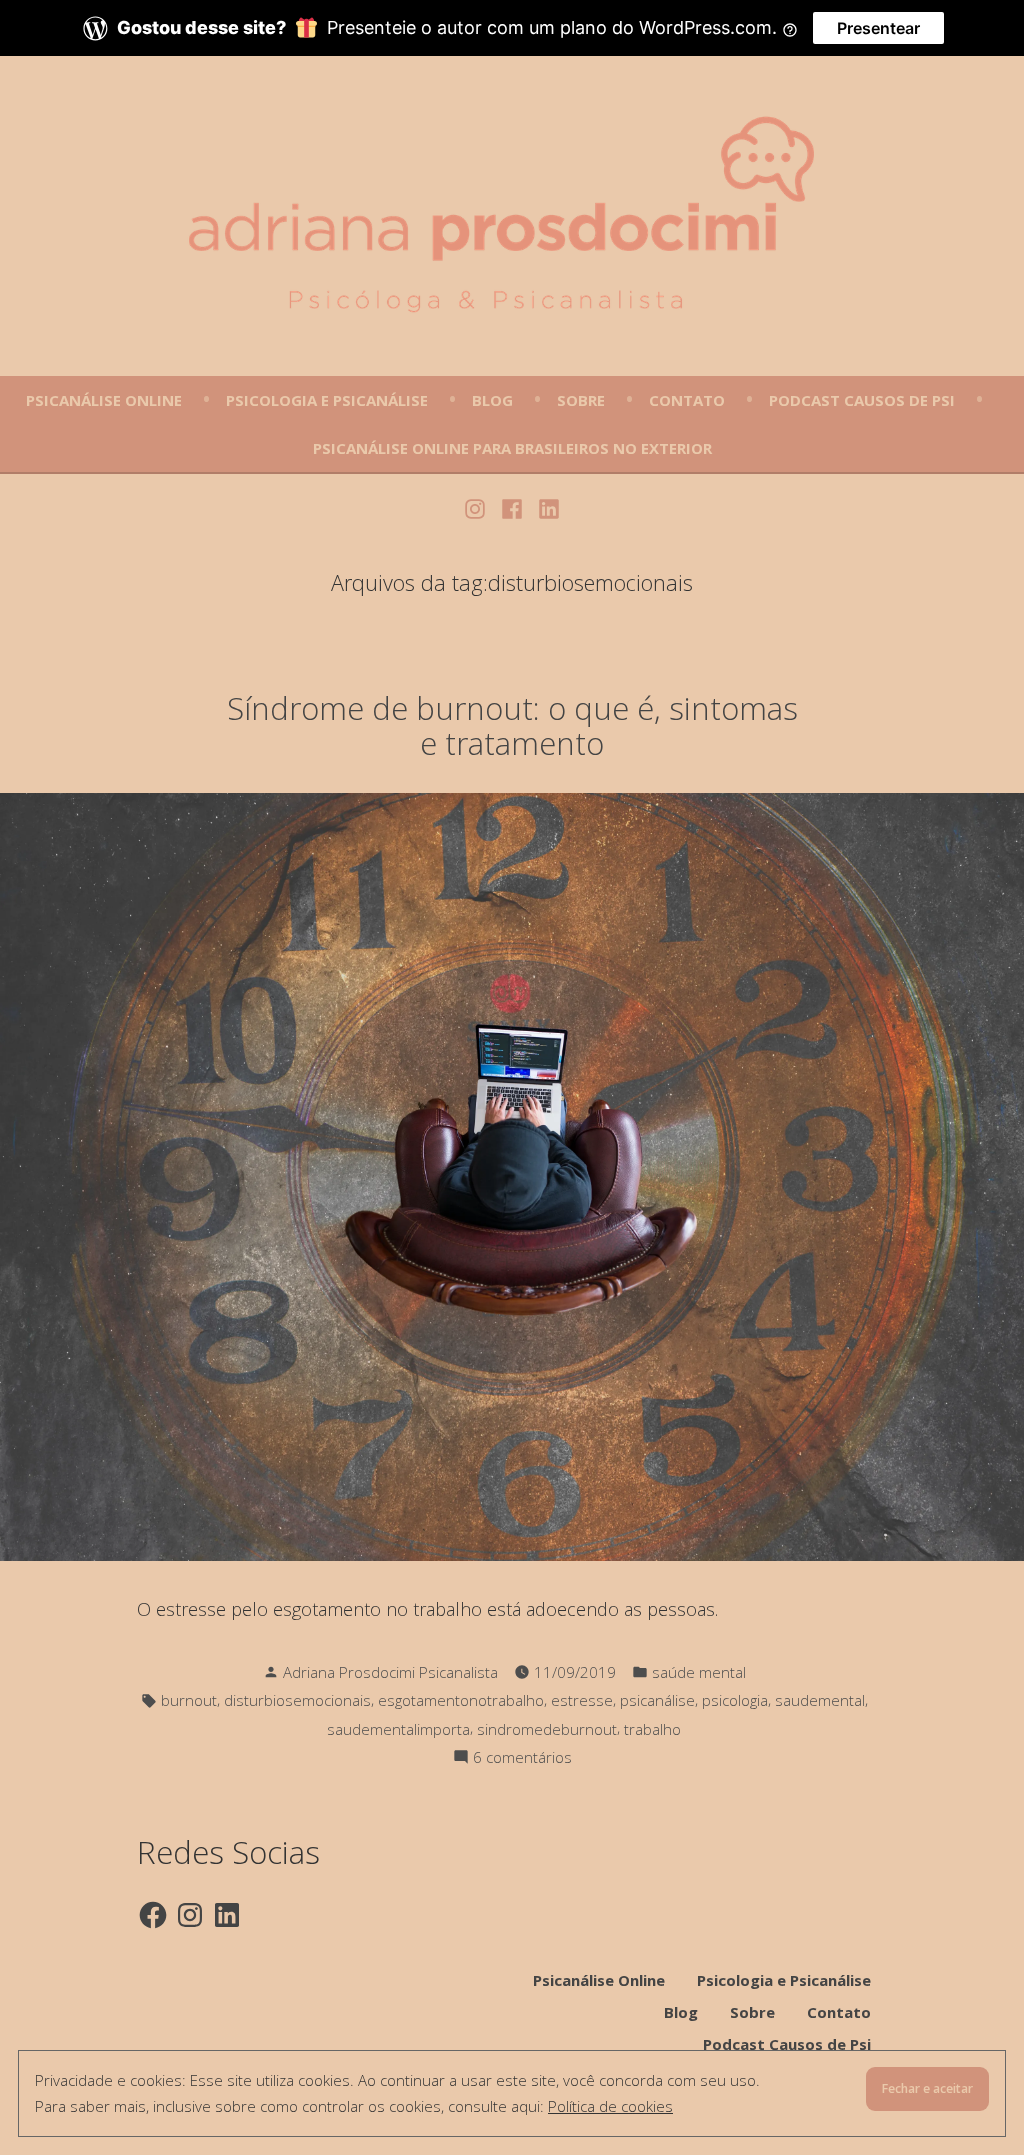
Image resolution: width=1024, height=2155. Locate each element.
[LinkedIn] (545, 506)
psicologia (735, 1700)
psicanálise (657, 1700)
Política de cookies (610, 2106)
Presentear (878, 28)
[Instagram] (477, 506)
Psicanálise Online (104, 400)
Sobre (581, 400)
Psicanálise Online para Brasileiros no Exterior (512, 448)
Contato (687, 400)
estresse (582, 1700)
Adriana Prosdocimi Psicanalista (390, 1672)
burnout (189, 1700)
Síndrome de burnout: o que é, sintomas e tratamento (512, 725)
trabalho (652, 1729)
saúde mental (699, 1672)
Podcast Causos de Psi (862, 400)
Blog (492, 400)
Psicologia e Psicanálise (327, 400)
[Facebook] (512, 506)
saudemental (820, 1700)
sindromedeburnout (547, 1729)
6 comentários (522, 1758)
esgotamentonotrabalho (461, 1700)
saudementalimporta (398, 1729)
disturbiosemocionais (297, 1700)
